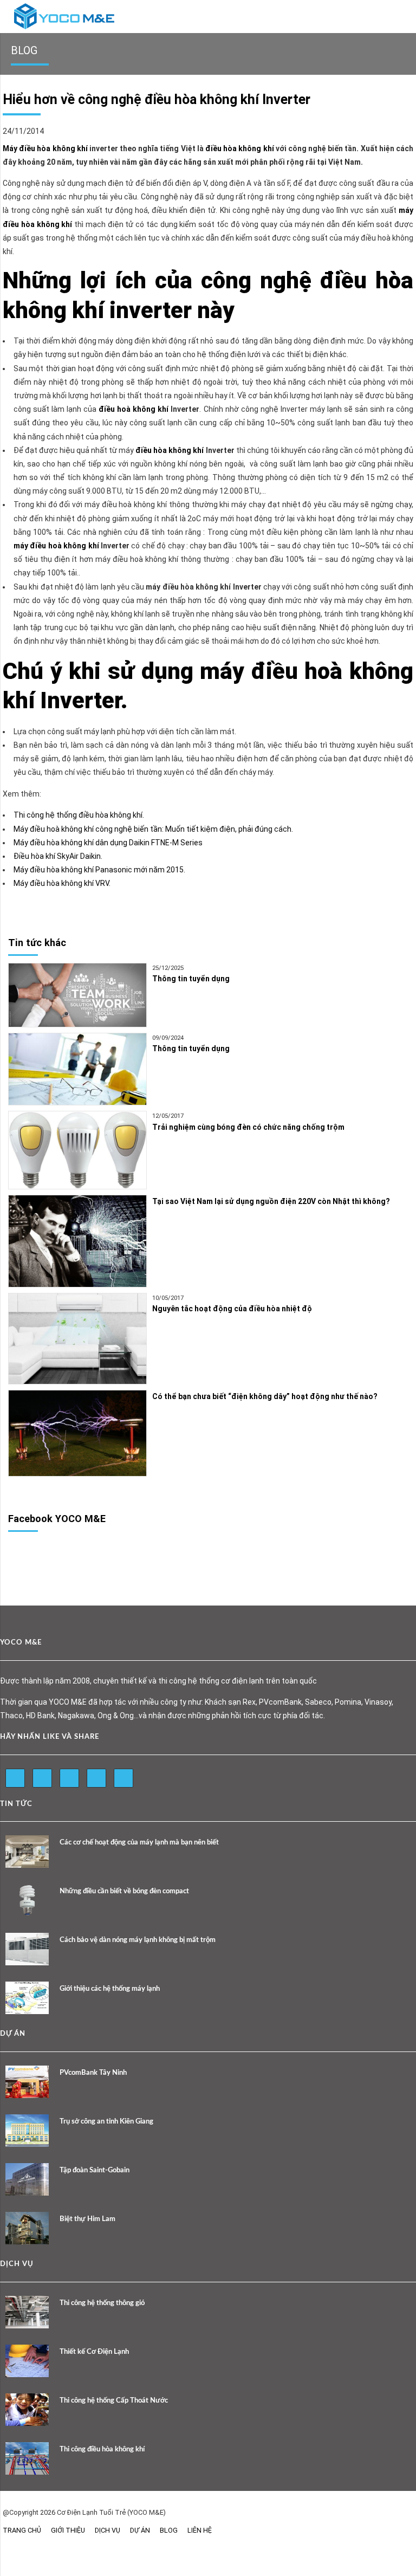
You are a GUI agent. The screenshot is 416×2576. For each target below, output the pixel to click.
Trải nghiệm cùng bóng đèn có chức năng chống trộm (248, 1127)
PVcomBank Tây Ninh (93, 2073)
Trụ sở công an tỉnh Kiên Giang (106, 2122)
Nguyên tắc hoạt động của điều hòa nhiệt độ (232, 1309)
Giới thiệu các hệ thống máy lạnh (110, 1989)
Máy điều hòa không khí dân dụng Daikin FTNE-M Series (108, 843)
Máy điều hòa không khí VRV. (62, 883)
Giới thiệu (68, 2530)
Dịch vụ (108, 2530)
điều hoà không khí (134, 409)
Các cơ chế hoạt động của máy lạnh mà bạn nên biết (139, 1843)
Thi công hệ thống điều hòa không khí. (79, 815)
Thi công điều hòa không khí (102, 2449)
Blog (169, 2530)
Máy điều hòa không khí (45, 148)
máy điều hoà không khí (57, 546)
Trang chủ (22, 2530)
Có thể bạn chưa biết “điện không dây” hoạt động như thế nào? (265, 1396)
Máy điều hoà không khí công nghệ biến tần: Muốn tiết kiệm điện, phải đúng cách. (153, 829)
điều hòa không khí (240, 148)
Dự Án (140, 2530)
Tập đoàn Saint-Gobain (95, 2170)
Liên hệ (200, 2530)
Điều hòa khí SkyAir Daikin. (58, 856)
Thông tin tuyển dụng (191, 979)
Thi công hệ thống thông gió (102, 2303)
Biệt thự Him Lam (87, 2219)
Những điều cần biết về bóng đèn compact (124, 1891)
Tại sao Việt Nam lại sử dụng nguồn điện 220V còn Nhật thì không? (271, 1201)
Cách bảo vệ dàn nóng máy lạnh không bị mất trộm (138, 1940)
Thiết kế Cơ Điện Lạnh (94, 2352)
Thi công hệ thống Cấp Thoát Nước (114, 2401)
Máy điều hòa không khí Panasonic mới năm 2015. (99, 870)
